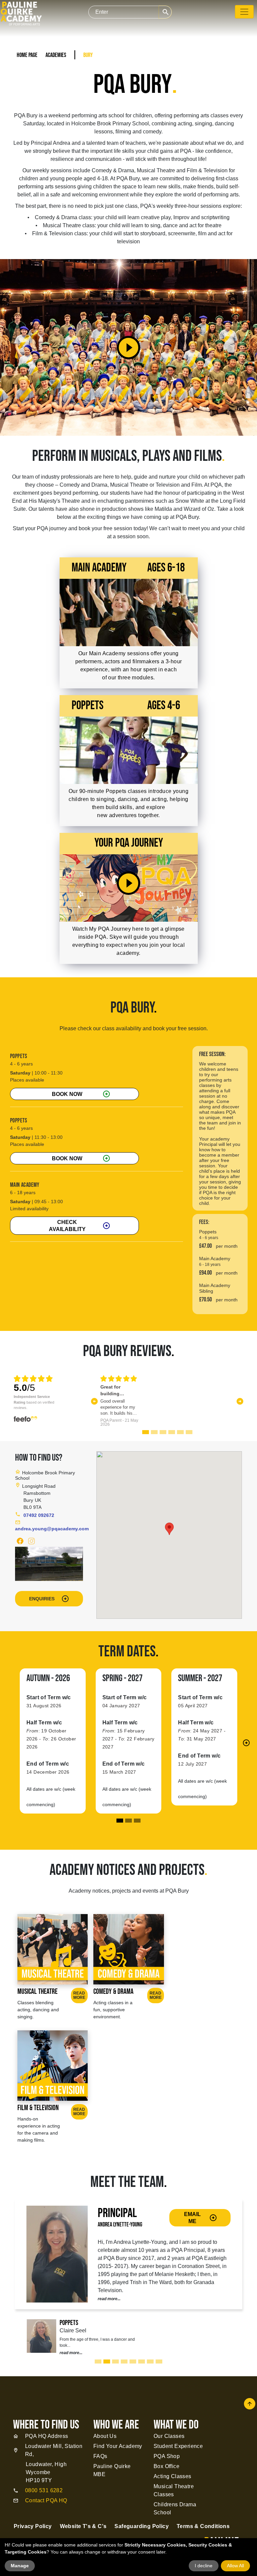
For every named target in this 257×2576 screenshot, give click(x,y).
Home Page (27, 55)
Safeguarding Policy (142, 2526)
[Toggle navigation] (244, 12)
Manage (20, 2566)
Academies (56, 55)
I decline (204, 2566)
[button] (95, 1401)
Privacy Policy (33, 2526)
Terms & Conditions (203, 2526)
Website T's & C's (83, 2526)
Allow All (235, 2566)
